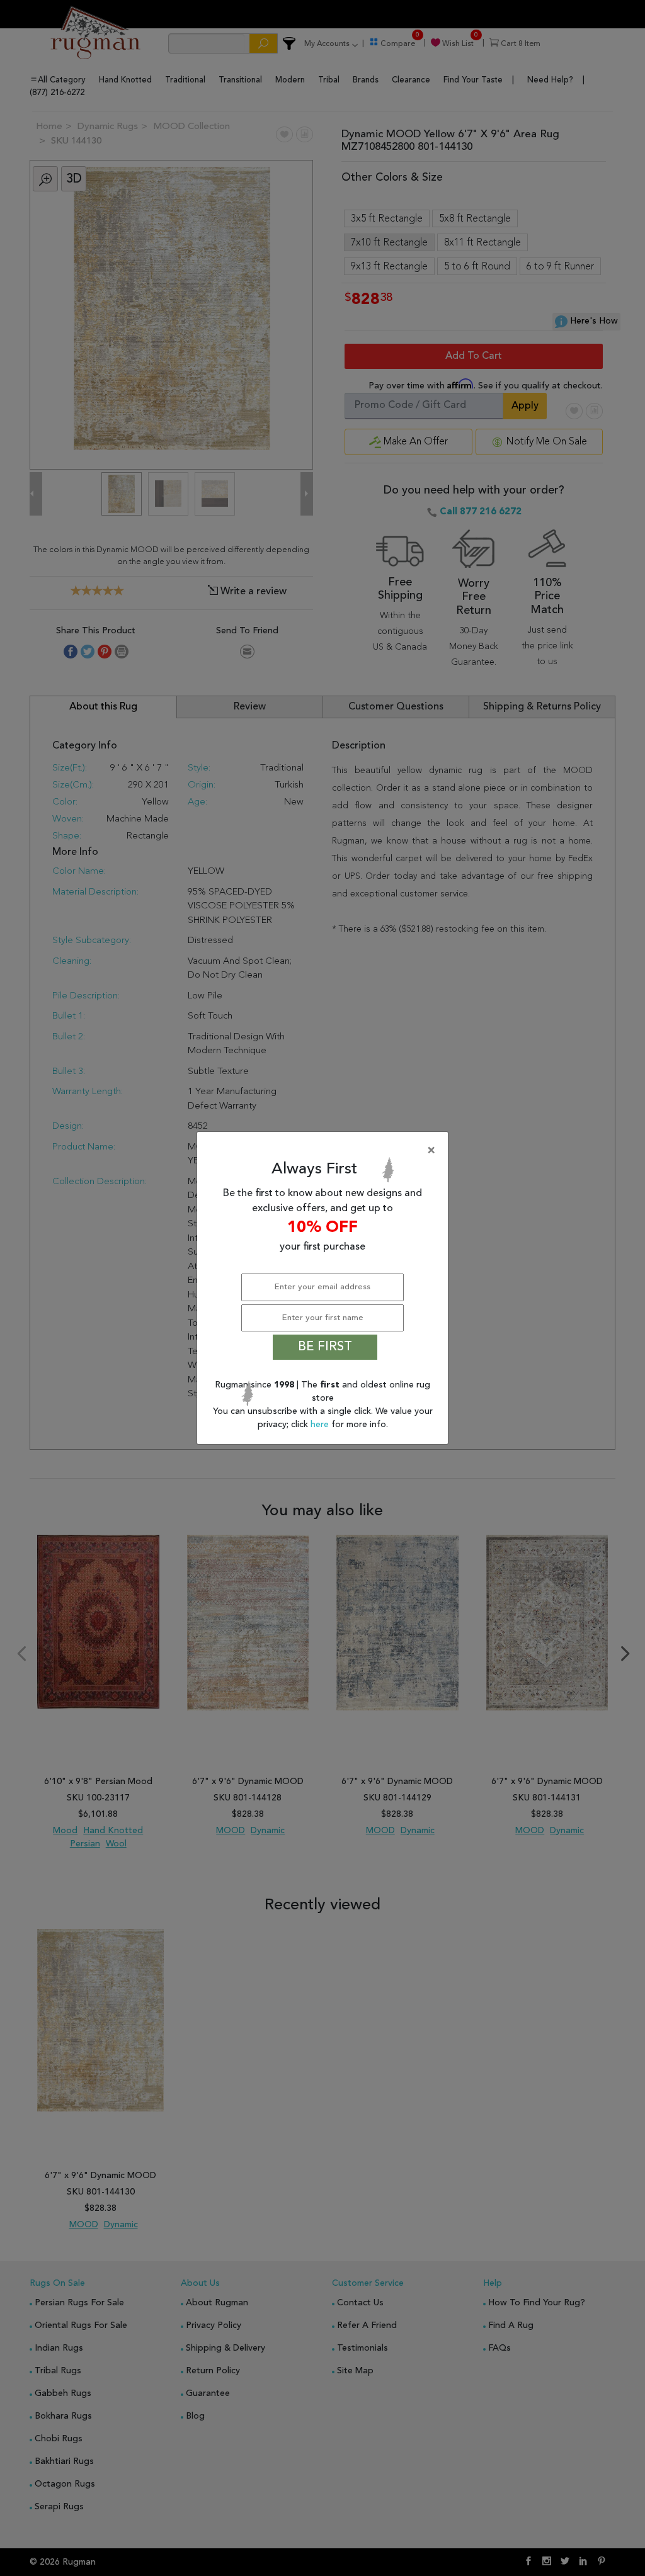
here (321, 1425)
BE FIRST (325, 1347)
